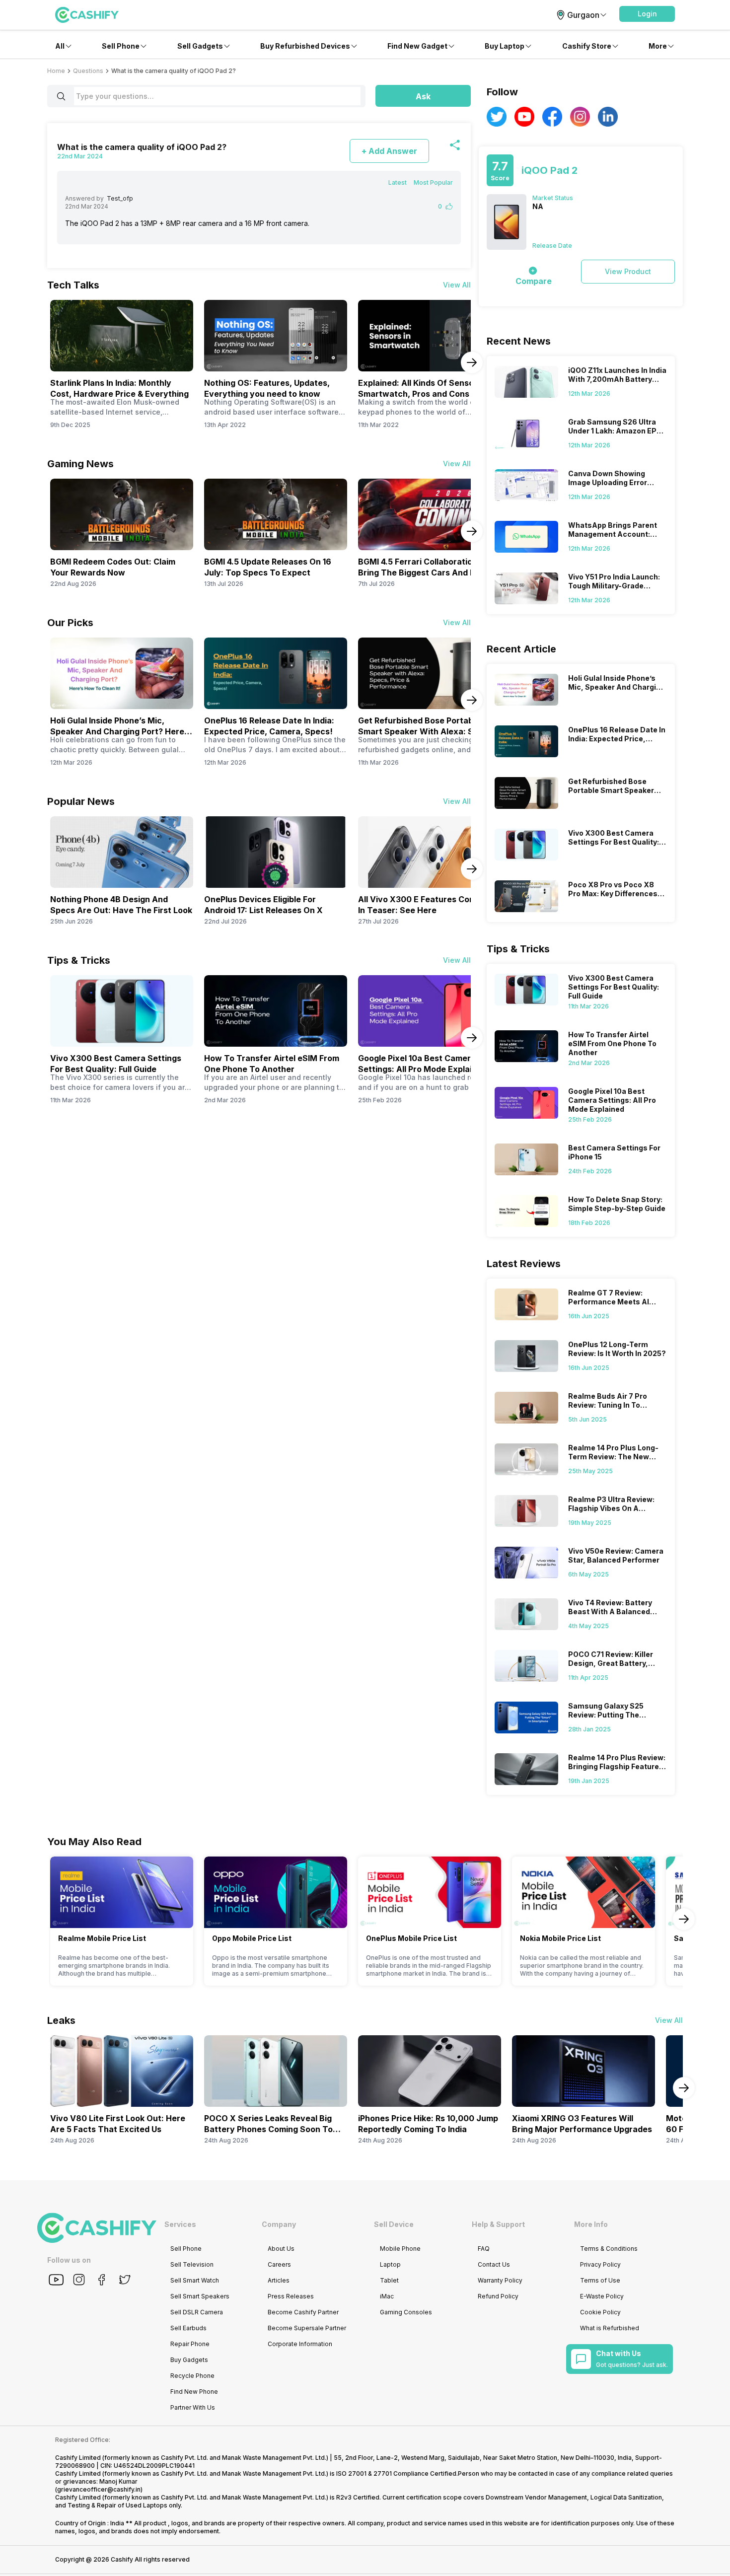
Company (279, 2224)
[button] (647, 14)
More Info (591, 2224)
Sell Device (394, 2224)
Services (180, 2224)
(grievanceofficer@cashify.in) (99, 2489)
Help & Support (498, 2224)
